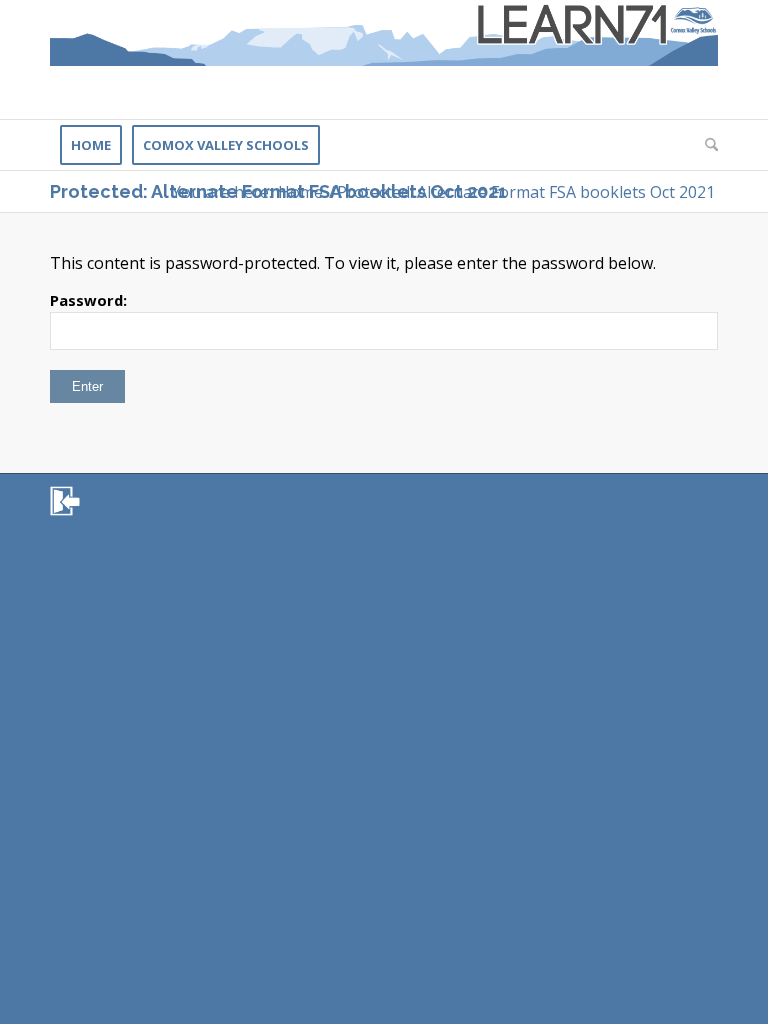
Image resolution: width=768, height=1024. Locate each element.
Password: (88, 300)
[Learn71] (384, 59)
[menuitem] (91, 145)
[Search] (706, 145)
